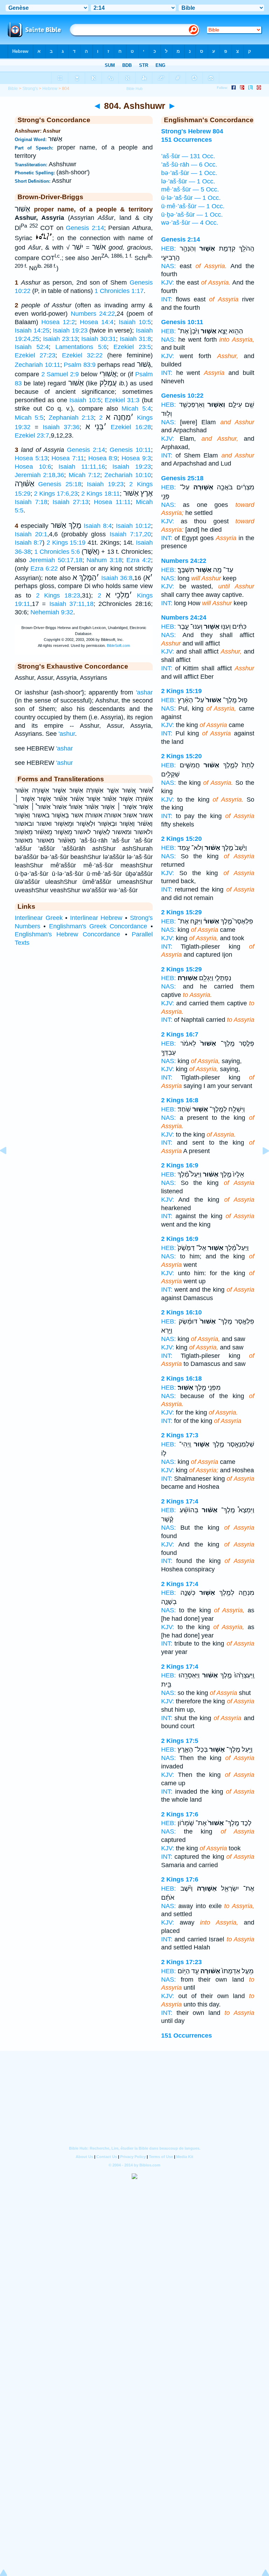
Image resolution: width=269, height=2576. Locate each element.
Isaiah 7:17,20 (130, 534)
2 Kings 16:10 (181, 1312)
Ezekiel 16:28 (131, 427)
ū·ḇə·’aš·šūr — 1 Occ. (192, 215)
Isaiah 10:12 (133, 526)
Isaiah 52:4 (32, 347)
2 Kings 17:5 (180, 1741)
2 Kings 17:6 (180, 1814)
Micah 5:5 (29, 418)
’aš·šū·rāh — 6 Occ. (189, 165)
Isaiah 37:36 (61, 427)
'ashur (67, 734)
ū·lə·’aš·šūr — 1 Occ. (191, 198)
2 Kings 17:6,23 (56, 494)
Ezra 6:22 (44, 568)
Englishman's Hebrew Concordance (67, 934)
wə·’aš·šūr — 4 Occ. (190, 223)
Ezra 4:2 (139, 560)
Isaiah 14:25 (32, 330)
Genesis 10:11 (130, 450)
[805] (260, 1166)
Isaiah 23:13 (60, 339)
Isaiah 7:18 (31, 502)
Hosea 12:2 (58, 322)
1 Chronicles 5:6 (57, 552)
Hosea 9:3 (136, 458)
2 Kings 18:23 (58, 595)
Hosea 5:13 (31, 458)
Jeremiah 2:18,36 (39, 475)
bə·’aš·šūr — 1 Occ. (189, 173)
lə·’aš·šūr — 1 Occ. (188, 181)
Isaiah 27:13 (71, 502)
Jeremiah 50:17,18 (56, 560)
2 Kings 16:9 (180, 1165)
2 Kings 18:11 (100, 494)
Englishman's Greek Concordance (98, 926)
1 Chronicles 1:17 (119, 291)
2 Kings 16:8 (180, 1100)
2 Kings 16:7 (180, 1034)
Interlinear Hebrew (96, 918)
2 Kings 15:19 (66, 543)
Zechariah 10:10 (127, 475)
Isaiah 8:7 (29, 543)
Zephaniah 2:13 (71, 418)
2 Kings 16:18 (181, 1378)
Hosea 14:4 (97, 322)
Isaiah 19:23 (70, 330)
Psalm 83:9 (80, 365)
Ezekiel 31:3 (122, 400)
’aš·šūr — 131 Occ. (188, 156)
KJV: (168, 282)
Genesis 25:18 (60, 484)
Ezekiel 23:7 (32, 435)
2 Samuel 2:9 (60, 374)
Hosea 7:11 (68, 458)
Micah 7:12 (84, 475)
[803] (9, 1166)
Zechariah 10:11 (37, 365)
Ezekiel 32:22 (82, 355)
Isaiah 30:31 (99, 339)
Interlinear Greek (39, 918)
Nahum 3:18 (104, 560)
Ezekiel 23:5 (132, 347)
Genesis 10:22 (182, 396)
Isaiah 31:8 (135, 339)
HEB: (168, 249)
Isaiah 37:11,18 (71, 604)
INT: (167, 299)
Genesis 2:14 (85, 228)
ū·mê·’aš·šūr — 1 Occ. (193, 206)
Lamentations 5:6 (81, 347)
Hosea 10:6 (33, 467)
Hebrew (50, 89)
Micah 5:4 (136, 409)
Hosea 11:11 (112, 502)
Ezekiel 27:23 (35, 355)
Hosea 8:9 (103, 458)
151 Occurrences (187, 2036)
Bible (13, 89)
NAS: (168, 266)
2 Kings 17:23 (181, 1962)
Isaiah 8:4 (98, 526)
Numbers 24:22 (93, 314)
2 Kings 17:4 (180, 1501)
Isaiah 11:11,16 (82, 467)
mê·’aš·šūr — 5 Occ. (190, 189)
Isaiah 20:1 (31, 534)
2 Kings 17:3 (180, 1435)
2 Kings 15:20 (181, 756)
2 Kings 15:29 (181, 912)
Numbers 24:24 (184, 617)
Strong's (30, 89)
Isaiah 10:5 (135, 322)
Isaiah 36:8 (117, 578)
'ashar (144, 692)
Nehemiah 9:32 (52, 612)
